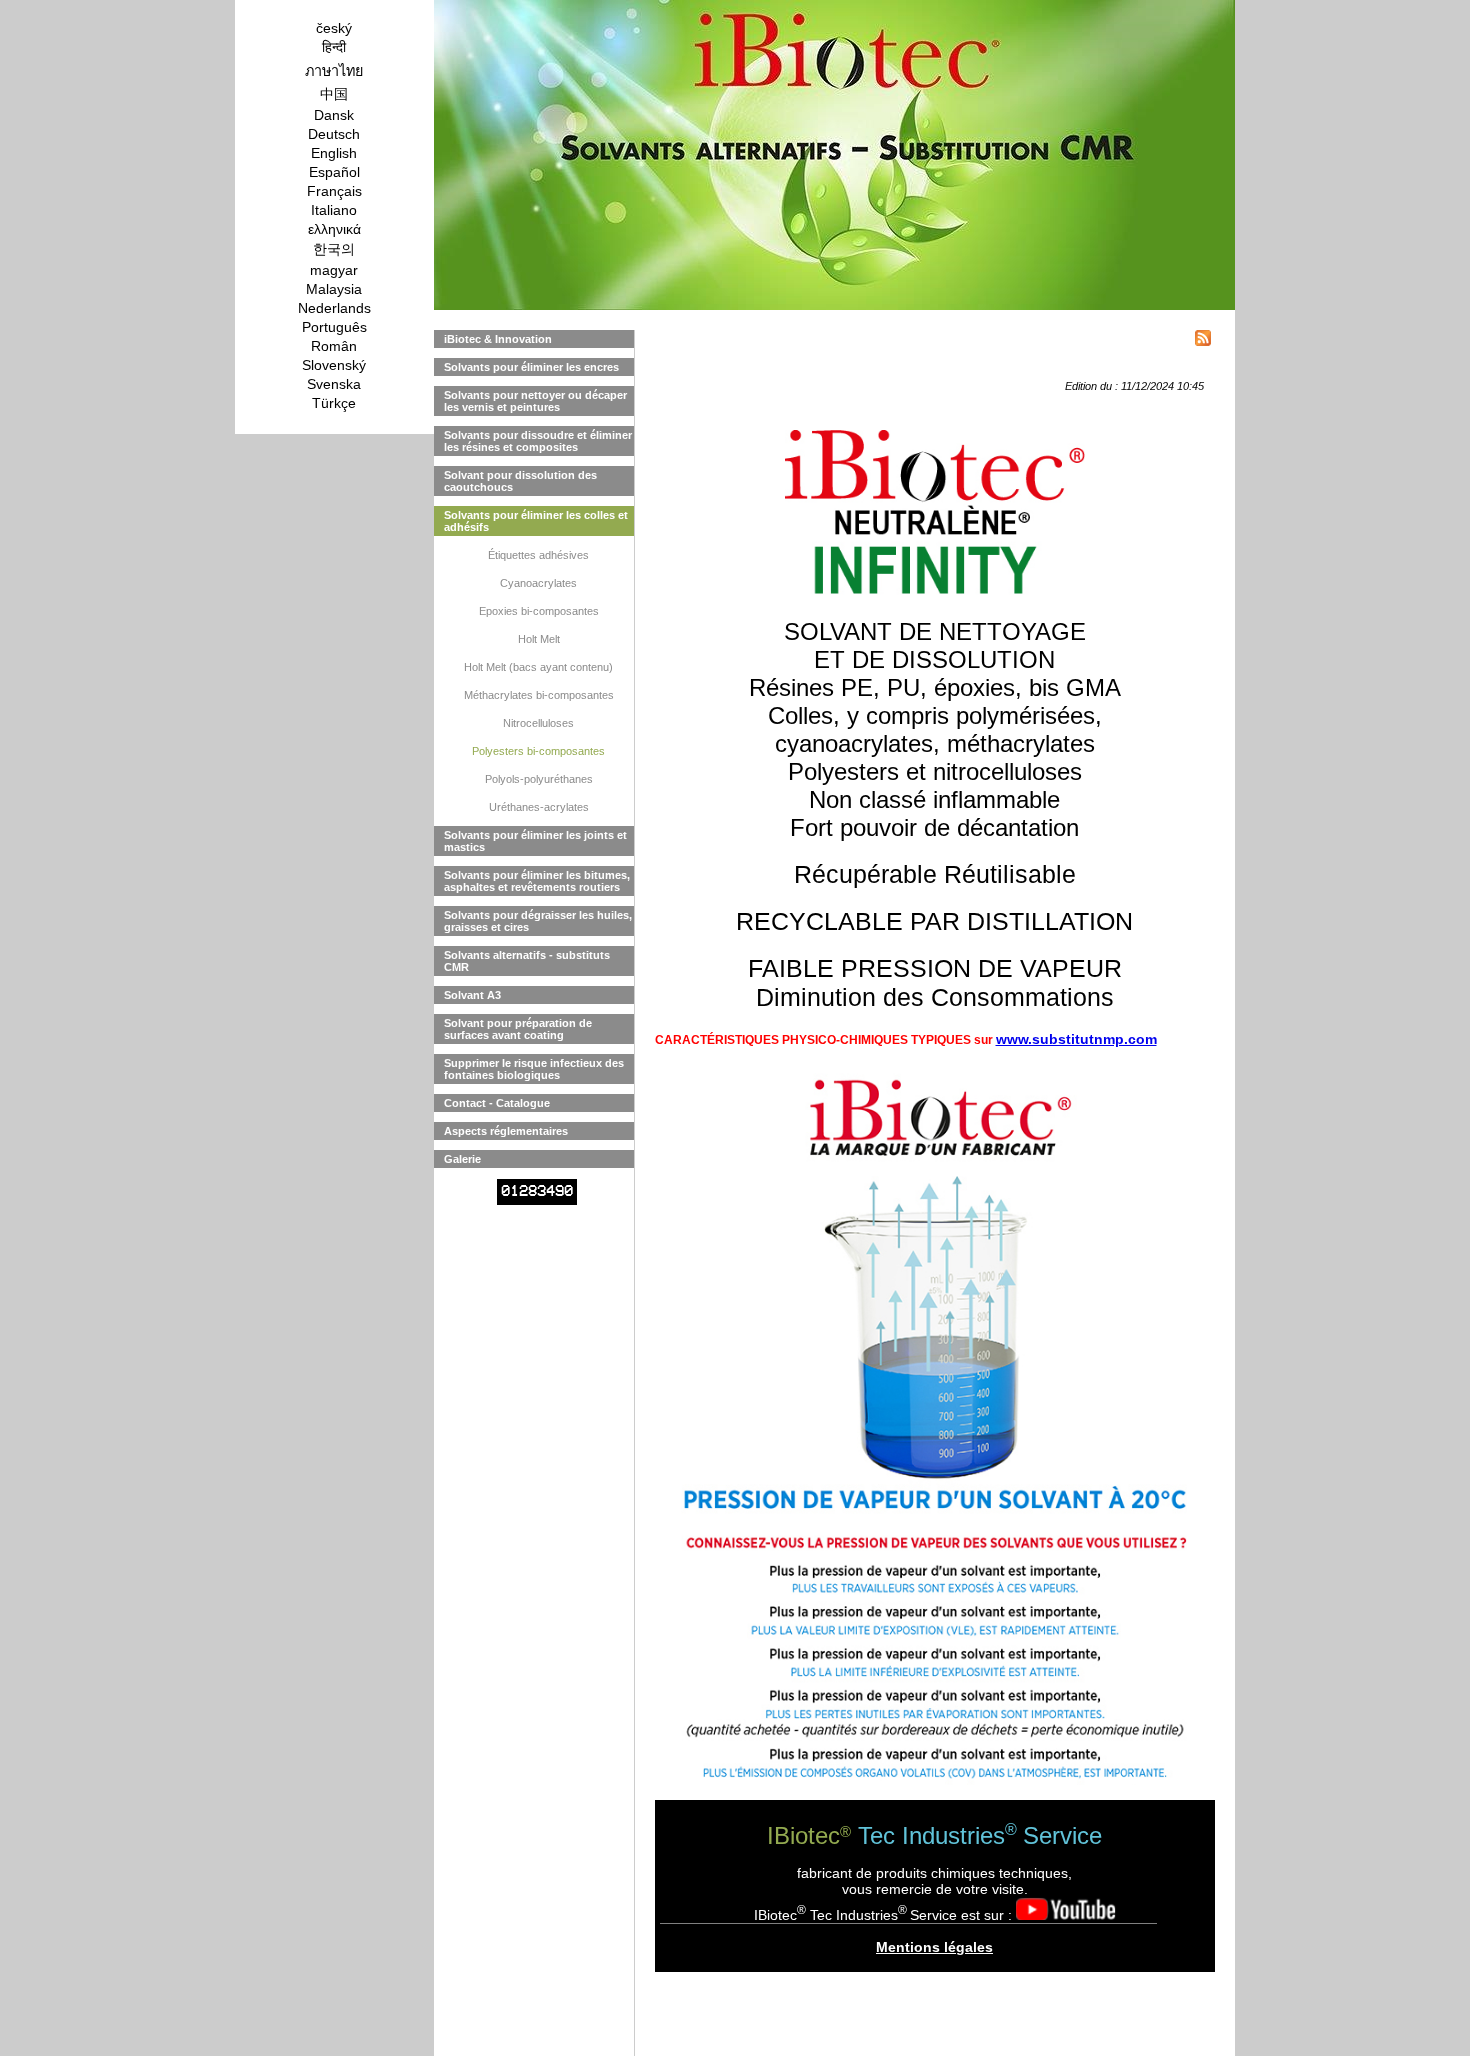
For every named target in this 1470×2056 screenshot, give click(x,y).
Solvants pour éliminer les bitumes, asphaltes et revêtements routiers (537, 881)
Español (334, 172)
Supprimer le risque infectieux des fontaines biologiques (534, 1069)
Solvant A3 (472, 995)
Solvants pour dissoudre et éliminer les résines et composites (538, 441)
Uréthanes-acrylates (539, 807)
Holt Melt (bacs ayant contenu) (538, 667)
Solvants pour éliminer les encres (531, 367)
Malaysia (334, 289)
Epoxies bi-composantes (539, 611)
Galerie (462, 1159)
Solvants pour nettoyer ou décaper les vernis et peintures (535, 401)
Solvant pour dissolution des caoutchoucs (520, 481)
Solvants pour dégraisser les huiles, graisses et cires (538, 921)
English (334, 153)
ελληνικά (334, 229)
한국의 (334, 249)
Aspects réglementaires (506, 1131)
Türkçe (334, 403)
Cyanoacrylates (538, 583)
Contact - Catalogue (497, 1103)
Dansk (334, 115)
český (334, 28)
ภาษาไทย (334, 71)
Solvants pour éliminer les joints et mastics (535, 841)
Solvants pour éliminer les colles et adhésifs (536, 521)
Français (334, 191)
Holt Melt (539, 639)
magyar (334, 270)
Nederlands (334, 308)
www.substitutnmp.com (1076, 1039)
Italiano (334, 210)
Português (334, 327)
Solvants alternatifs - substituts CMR (527, 961)
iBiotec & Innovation (498, 339)
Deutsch (334, 134)
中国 (334, 94)
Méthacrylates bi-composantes (539, 695)
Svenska (334, 384)
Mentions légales (934, 1947)
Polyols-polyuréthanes (539, 779)
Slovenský (334, 365)
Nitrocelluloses (538, 723)
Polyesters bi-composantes (538, 751)
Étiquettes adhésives (538, 555)
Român (334, 346)
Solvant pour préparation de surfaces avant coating (518, 1029)
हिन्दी (334, 47)
